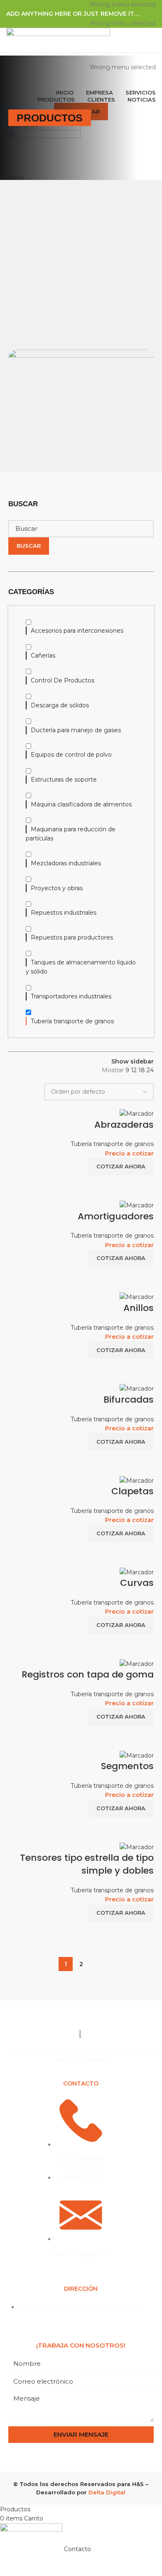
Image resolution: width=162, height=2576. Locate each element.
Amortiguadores (116, 1216)
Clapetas (133, 1491)
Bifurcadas (129, 1400)
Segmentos (127, 1766)
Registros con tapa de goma (88, 1674)
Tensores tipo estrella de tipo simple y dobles (87, 1864)
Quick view (143, 1186)
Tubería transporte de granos (112, 1144)
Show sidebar (133, 1061)
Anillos (139, 1308)
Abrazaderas (124, 1125)
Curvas (137, 1583)
